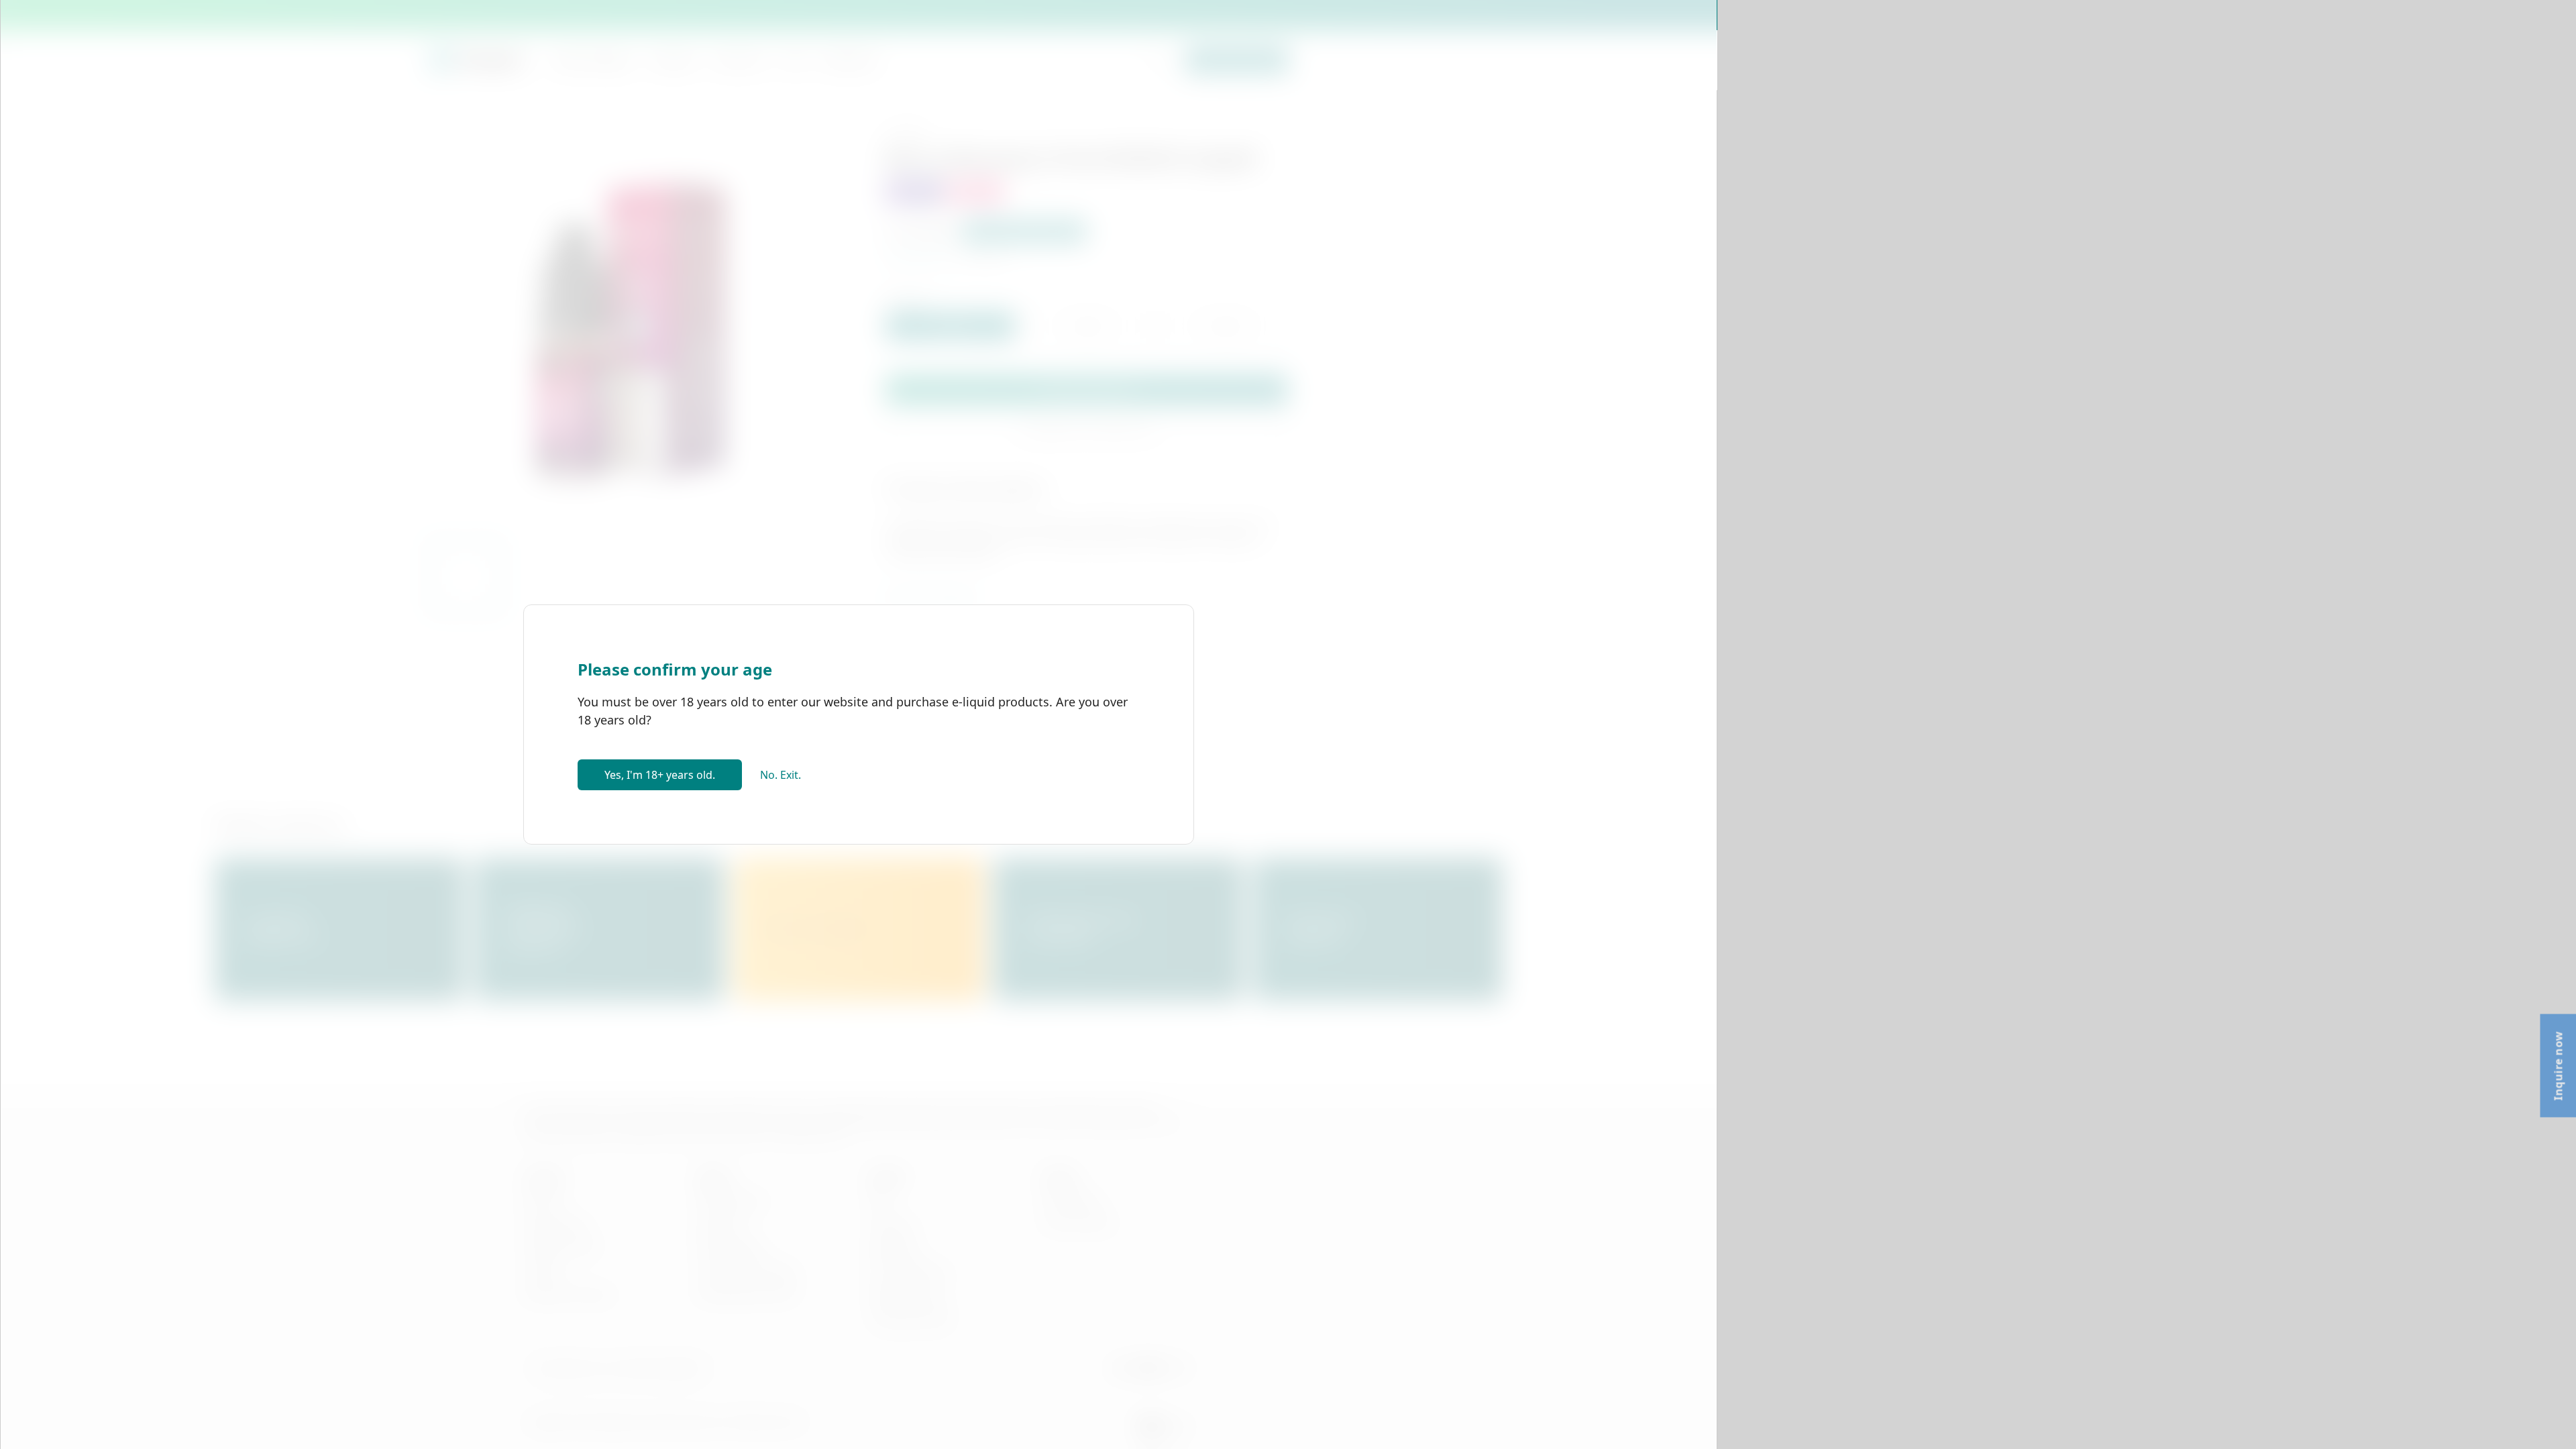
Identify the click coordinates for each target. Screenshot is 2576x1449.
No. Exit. (781, 775)
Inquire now (2558, 1066)
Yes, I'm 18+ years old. (660, 775)
